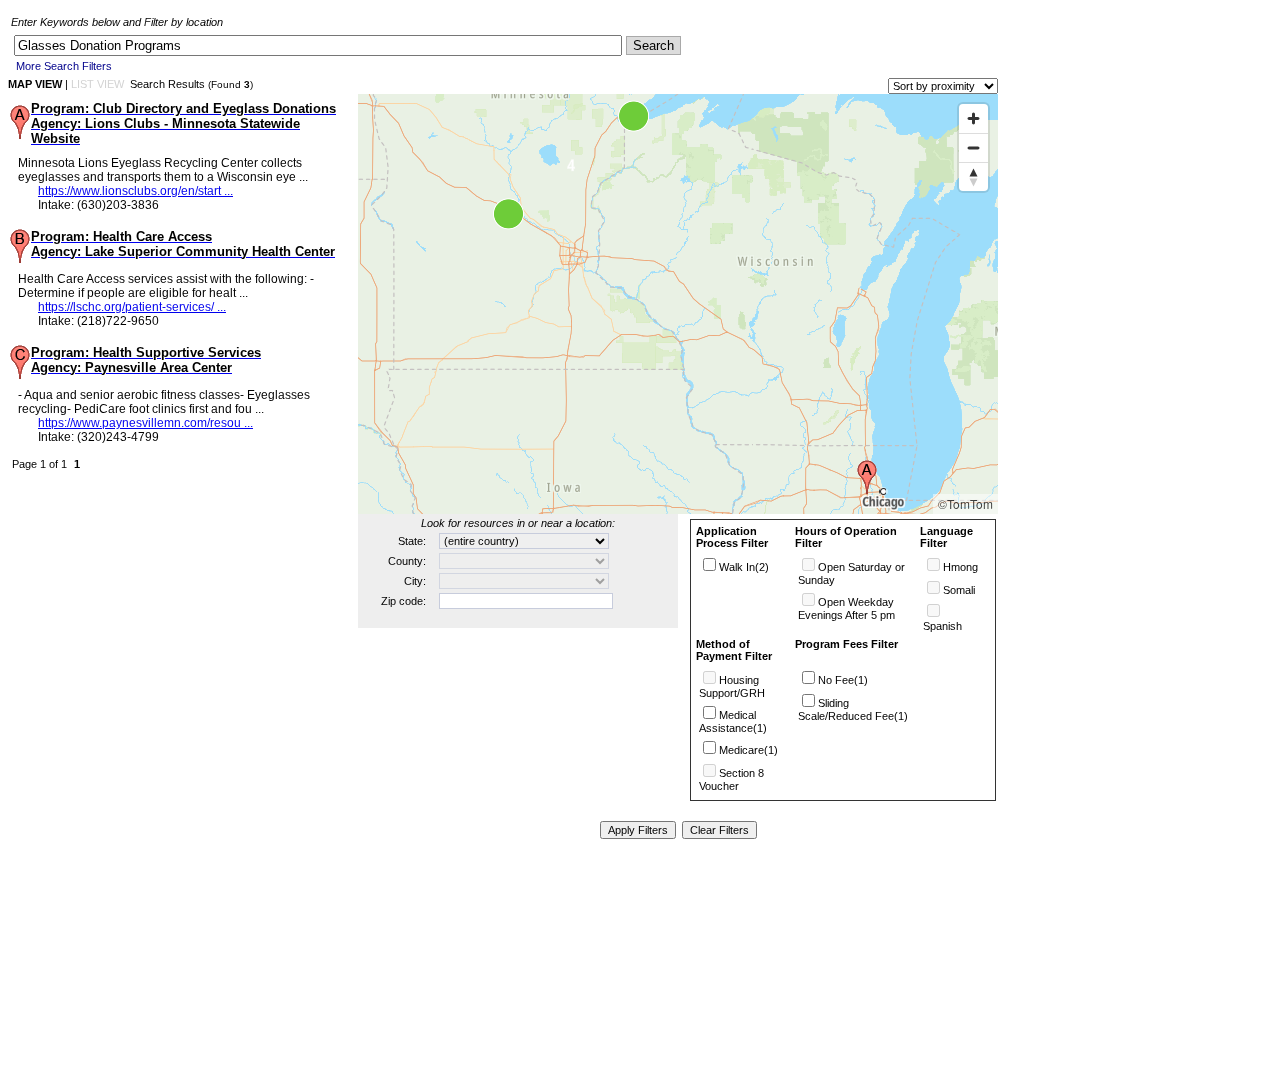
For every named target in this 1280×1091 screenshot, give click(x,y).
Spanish (942, 626)
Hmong (960, 567)
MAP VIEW (35, 84)
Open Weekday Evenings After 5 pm (846, 608)
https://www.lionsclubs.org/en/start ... (135, 191)
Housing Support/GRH (732, 686)
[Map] (678, 304)
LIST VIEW (97, 84)
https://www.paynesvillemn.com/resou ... (145, 423)
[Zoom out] (973, 147)
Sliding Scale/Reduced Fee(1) (853, 709)
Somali (959, 590)
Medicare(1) (748, 750)
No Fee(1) (843, 680)
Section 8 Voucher (731, 779)
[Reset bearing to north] (973, 176)
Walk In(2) (744, 567)
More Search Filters (64, 66)
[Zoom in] (973, 118)
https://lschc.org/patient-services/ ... (132, 307)
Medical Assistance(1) (733, 721)
